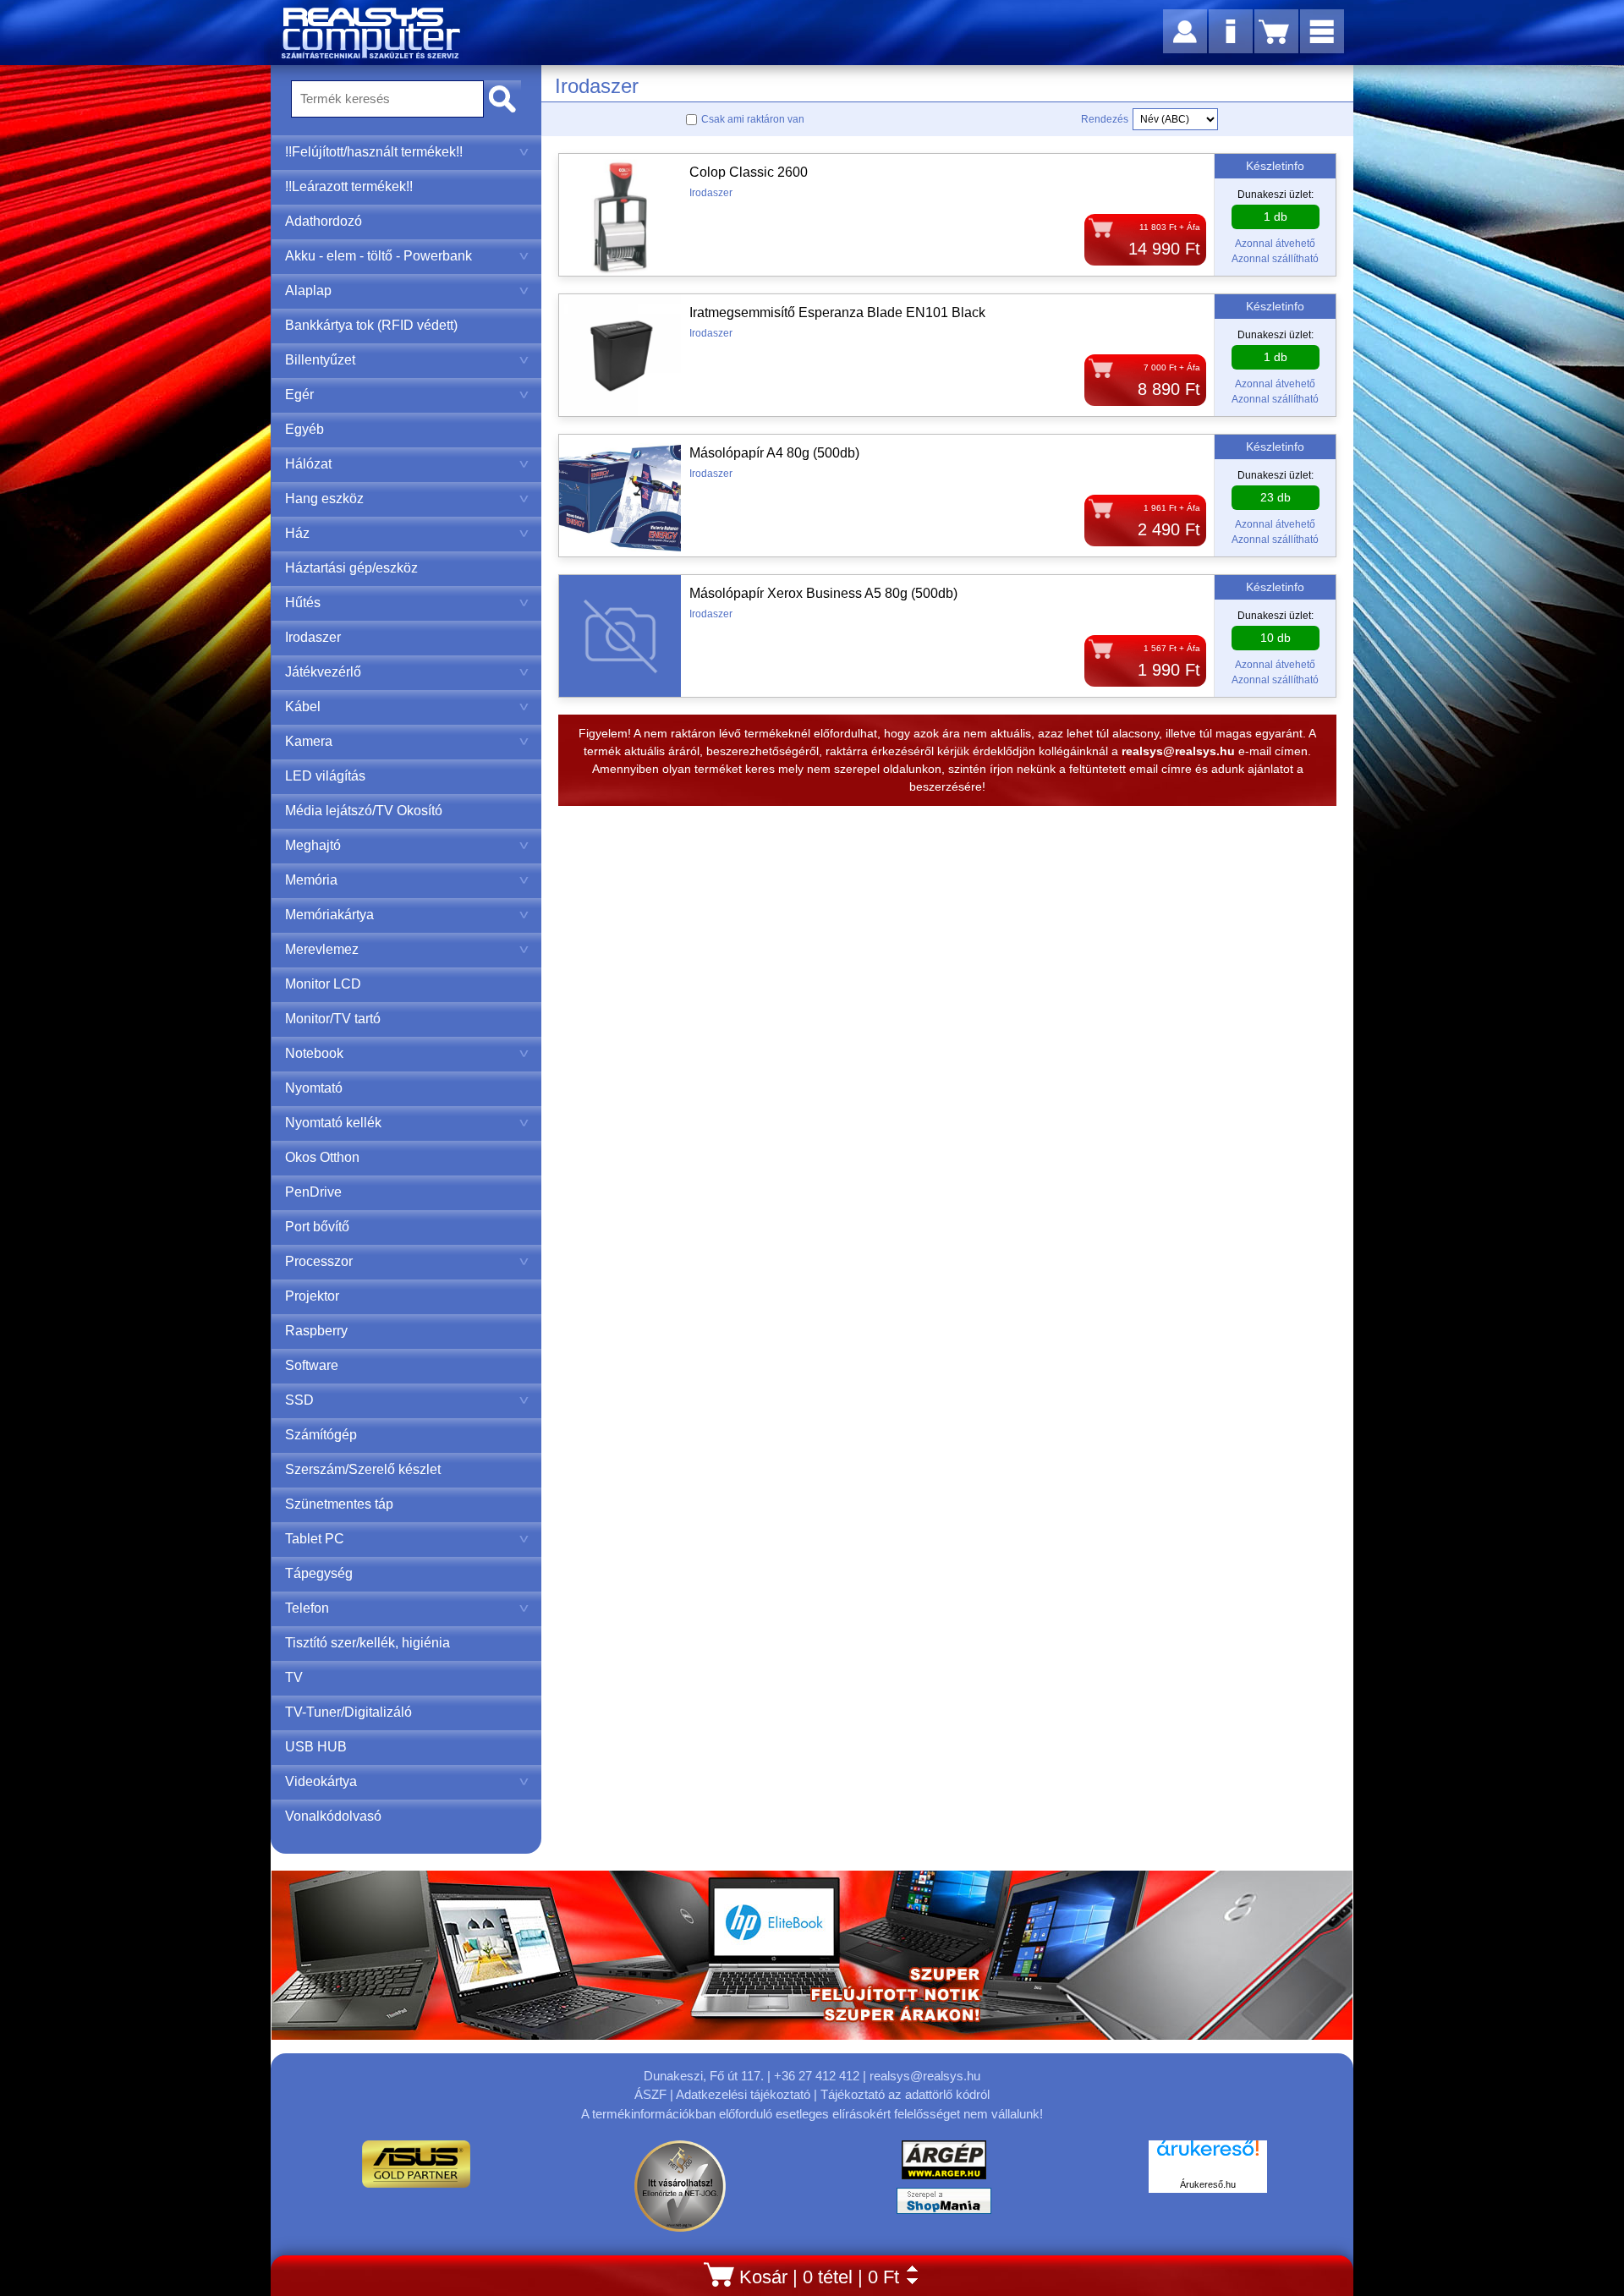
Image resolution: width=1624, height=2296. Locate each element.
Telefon (307, 1608)
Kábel (303, 707)
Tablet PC (315, 1539)
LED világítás (325, 776)
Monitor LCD (323, 984)
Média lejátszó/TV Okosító (364, 811)
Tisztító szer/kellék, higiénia (368, 1643)
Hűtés (303, 603)
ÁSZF (650, 2094)
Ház (297, 533)
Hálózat (308, 464)
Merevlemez (322, 949)
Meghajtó (313, 845)
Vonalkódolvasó (333, 1816)
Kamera (309, 741)
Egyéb (304, 429)
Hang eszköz (324, 499)
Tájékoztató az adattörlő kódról (905, 2094)
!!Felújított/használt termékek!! (374, 152)
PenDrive (313, 1192)
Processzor (319, 1261)
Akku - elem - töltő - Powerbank (379, 256)
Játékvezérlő (323, 672)
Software (312, 1365)
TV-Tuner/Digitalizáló (348, 1712)
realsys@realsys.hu (925, 2076)
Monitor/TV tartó (333, 1019)
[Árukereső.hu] (1208, 2157)
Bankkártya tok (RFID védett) (371, 325)
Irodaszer (313, 637)
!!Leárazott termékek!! (349, 186)
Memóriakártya (329, 915)
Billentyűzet (320, 360)
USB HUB (316, 1747)
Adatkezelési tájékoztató (743, 2094)
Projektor (312, 1296)
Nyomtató (314, 1088)
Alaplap (308, 290)
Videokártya (321, 1781)
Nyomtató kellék (333, 1123)
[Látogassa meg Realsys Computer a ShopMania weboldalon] (944, 2205)
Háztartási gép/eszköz (351, 568)
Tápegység (319, 1573)
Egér (299, 395)
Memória (311, 880)
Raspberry (316, 1331)
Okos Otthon (322, 1157)
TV (294, 1677)
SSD (299, 1400)
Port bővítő (317, 1227)
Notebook (314, 1053)
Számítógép (321, 1435)
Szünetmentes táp (339, 1504)
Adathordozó (324, 221)
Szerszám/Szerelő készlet (363, 1469)
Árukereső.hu (1208, 2184)
